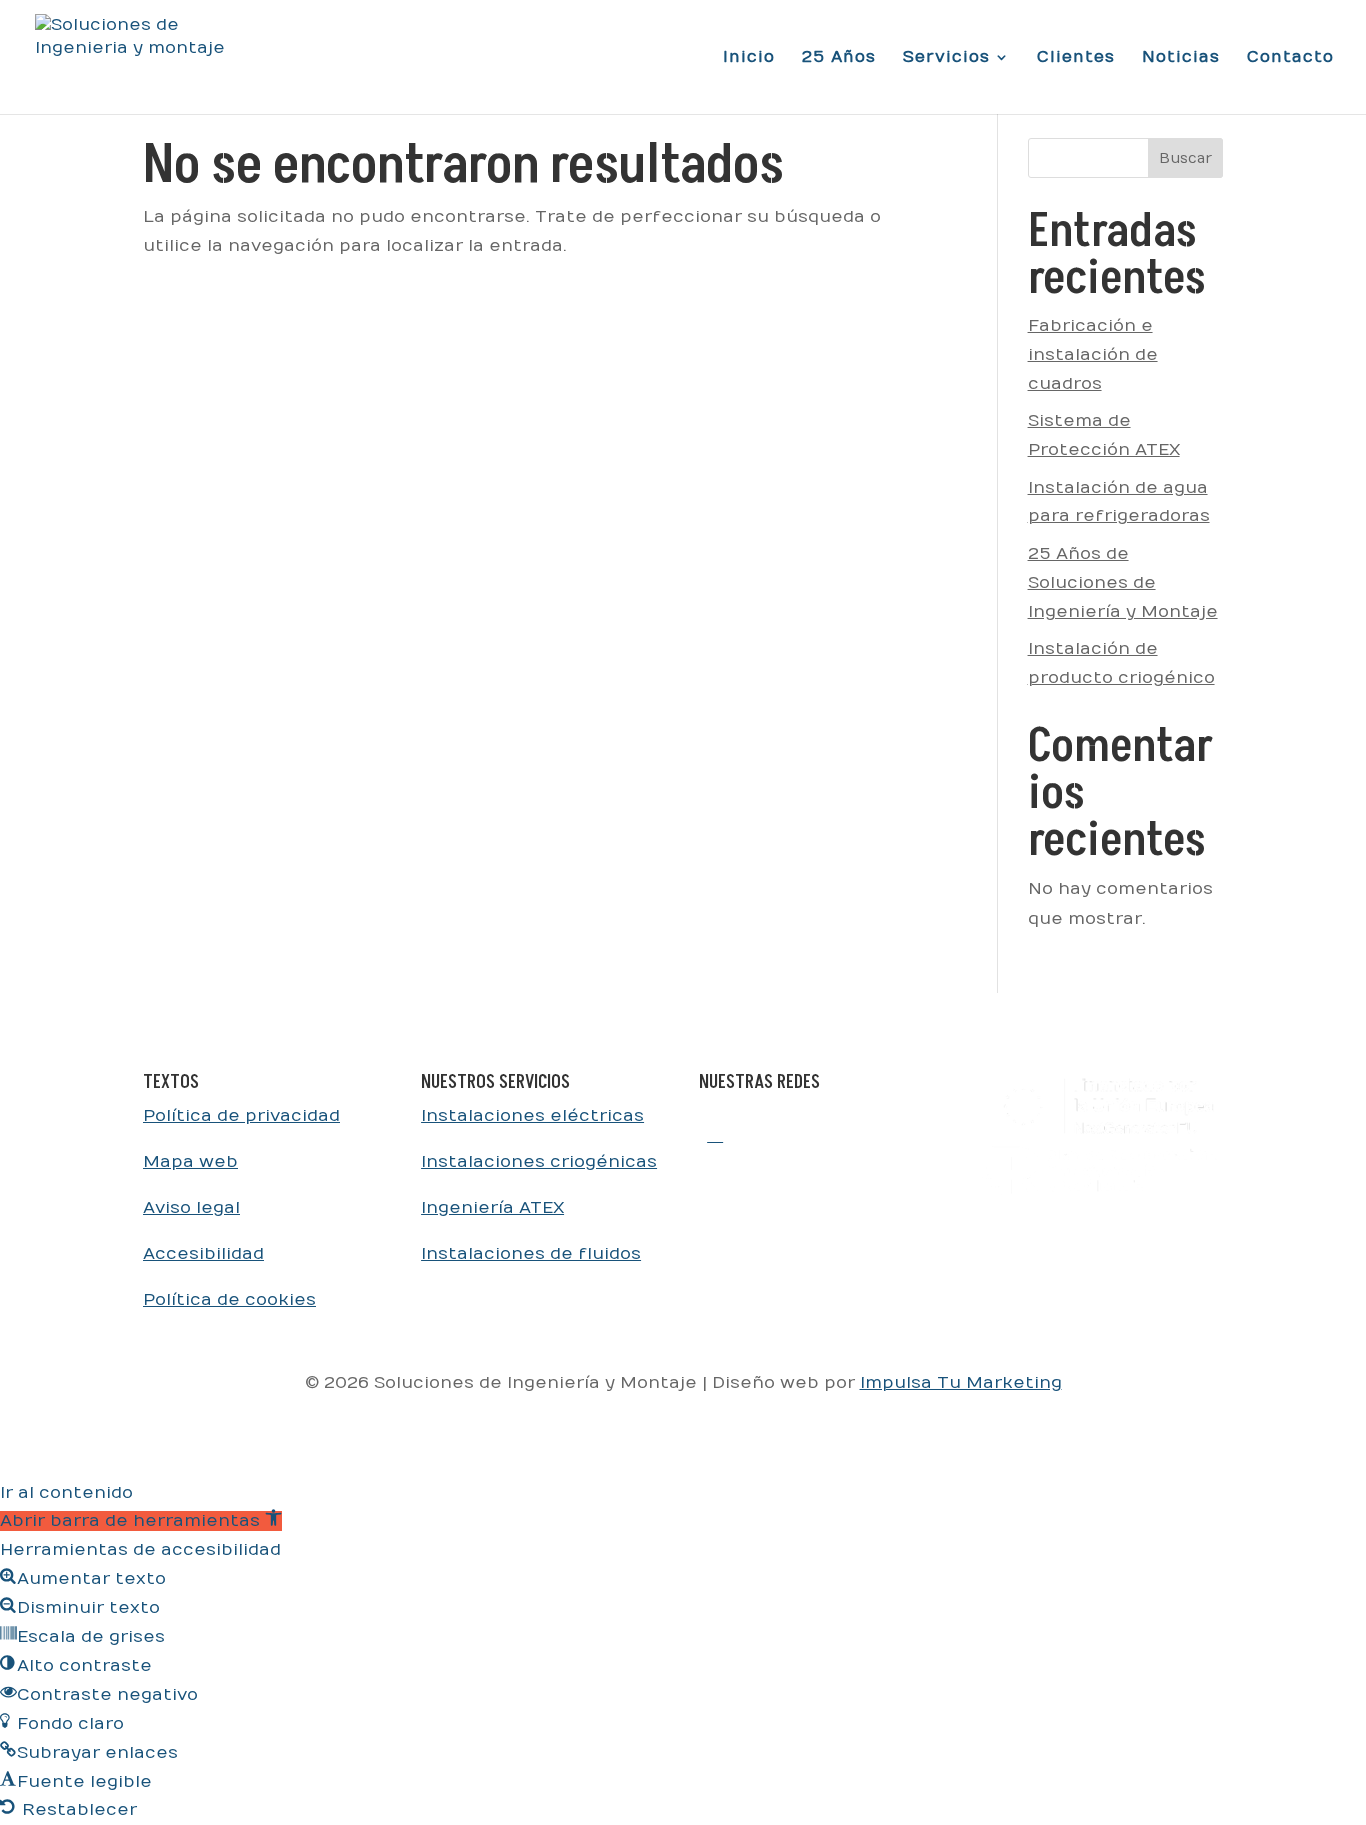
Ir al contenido (66, 1493)
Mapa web (190, 1162)
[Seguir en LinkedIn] (715, 1134)
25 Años (839, 58)
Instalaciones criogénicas (539, 1162)
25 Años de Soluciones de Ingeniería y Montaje (1123, 583)
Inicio (749, 58)
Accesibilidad (203, 1254)
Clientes (1076, 58)
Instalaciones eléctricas (532, 1116)
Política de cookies (229, 1300)
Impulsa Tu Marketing (961, 1383)
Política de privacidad (241, 1116)
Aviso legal (191, 1208)
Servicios (946, 58)
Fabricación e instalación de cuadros (1093, 355)
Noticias (1181, 58)
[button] (141, 1521)
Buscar (1185, 158)
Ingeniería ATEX (492, 1208)
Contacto (1290, 58)
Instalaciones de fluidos (531, 1254)
